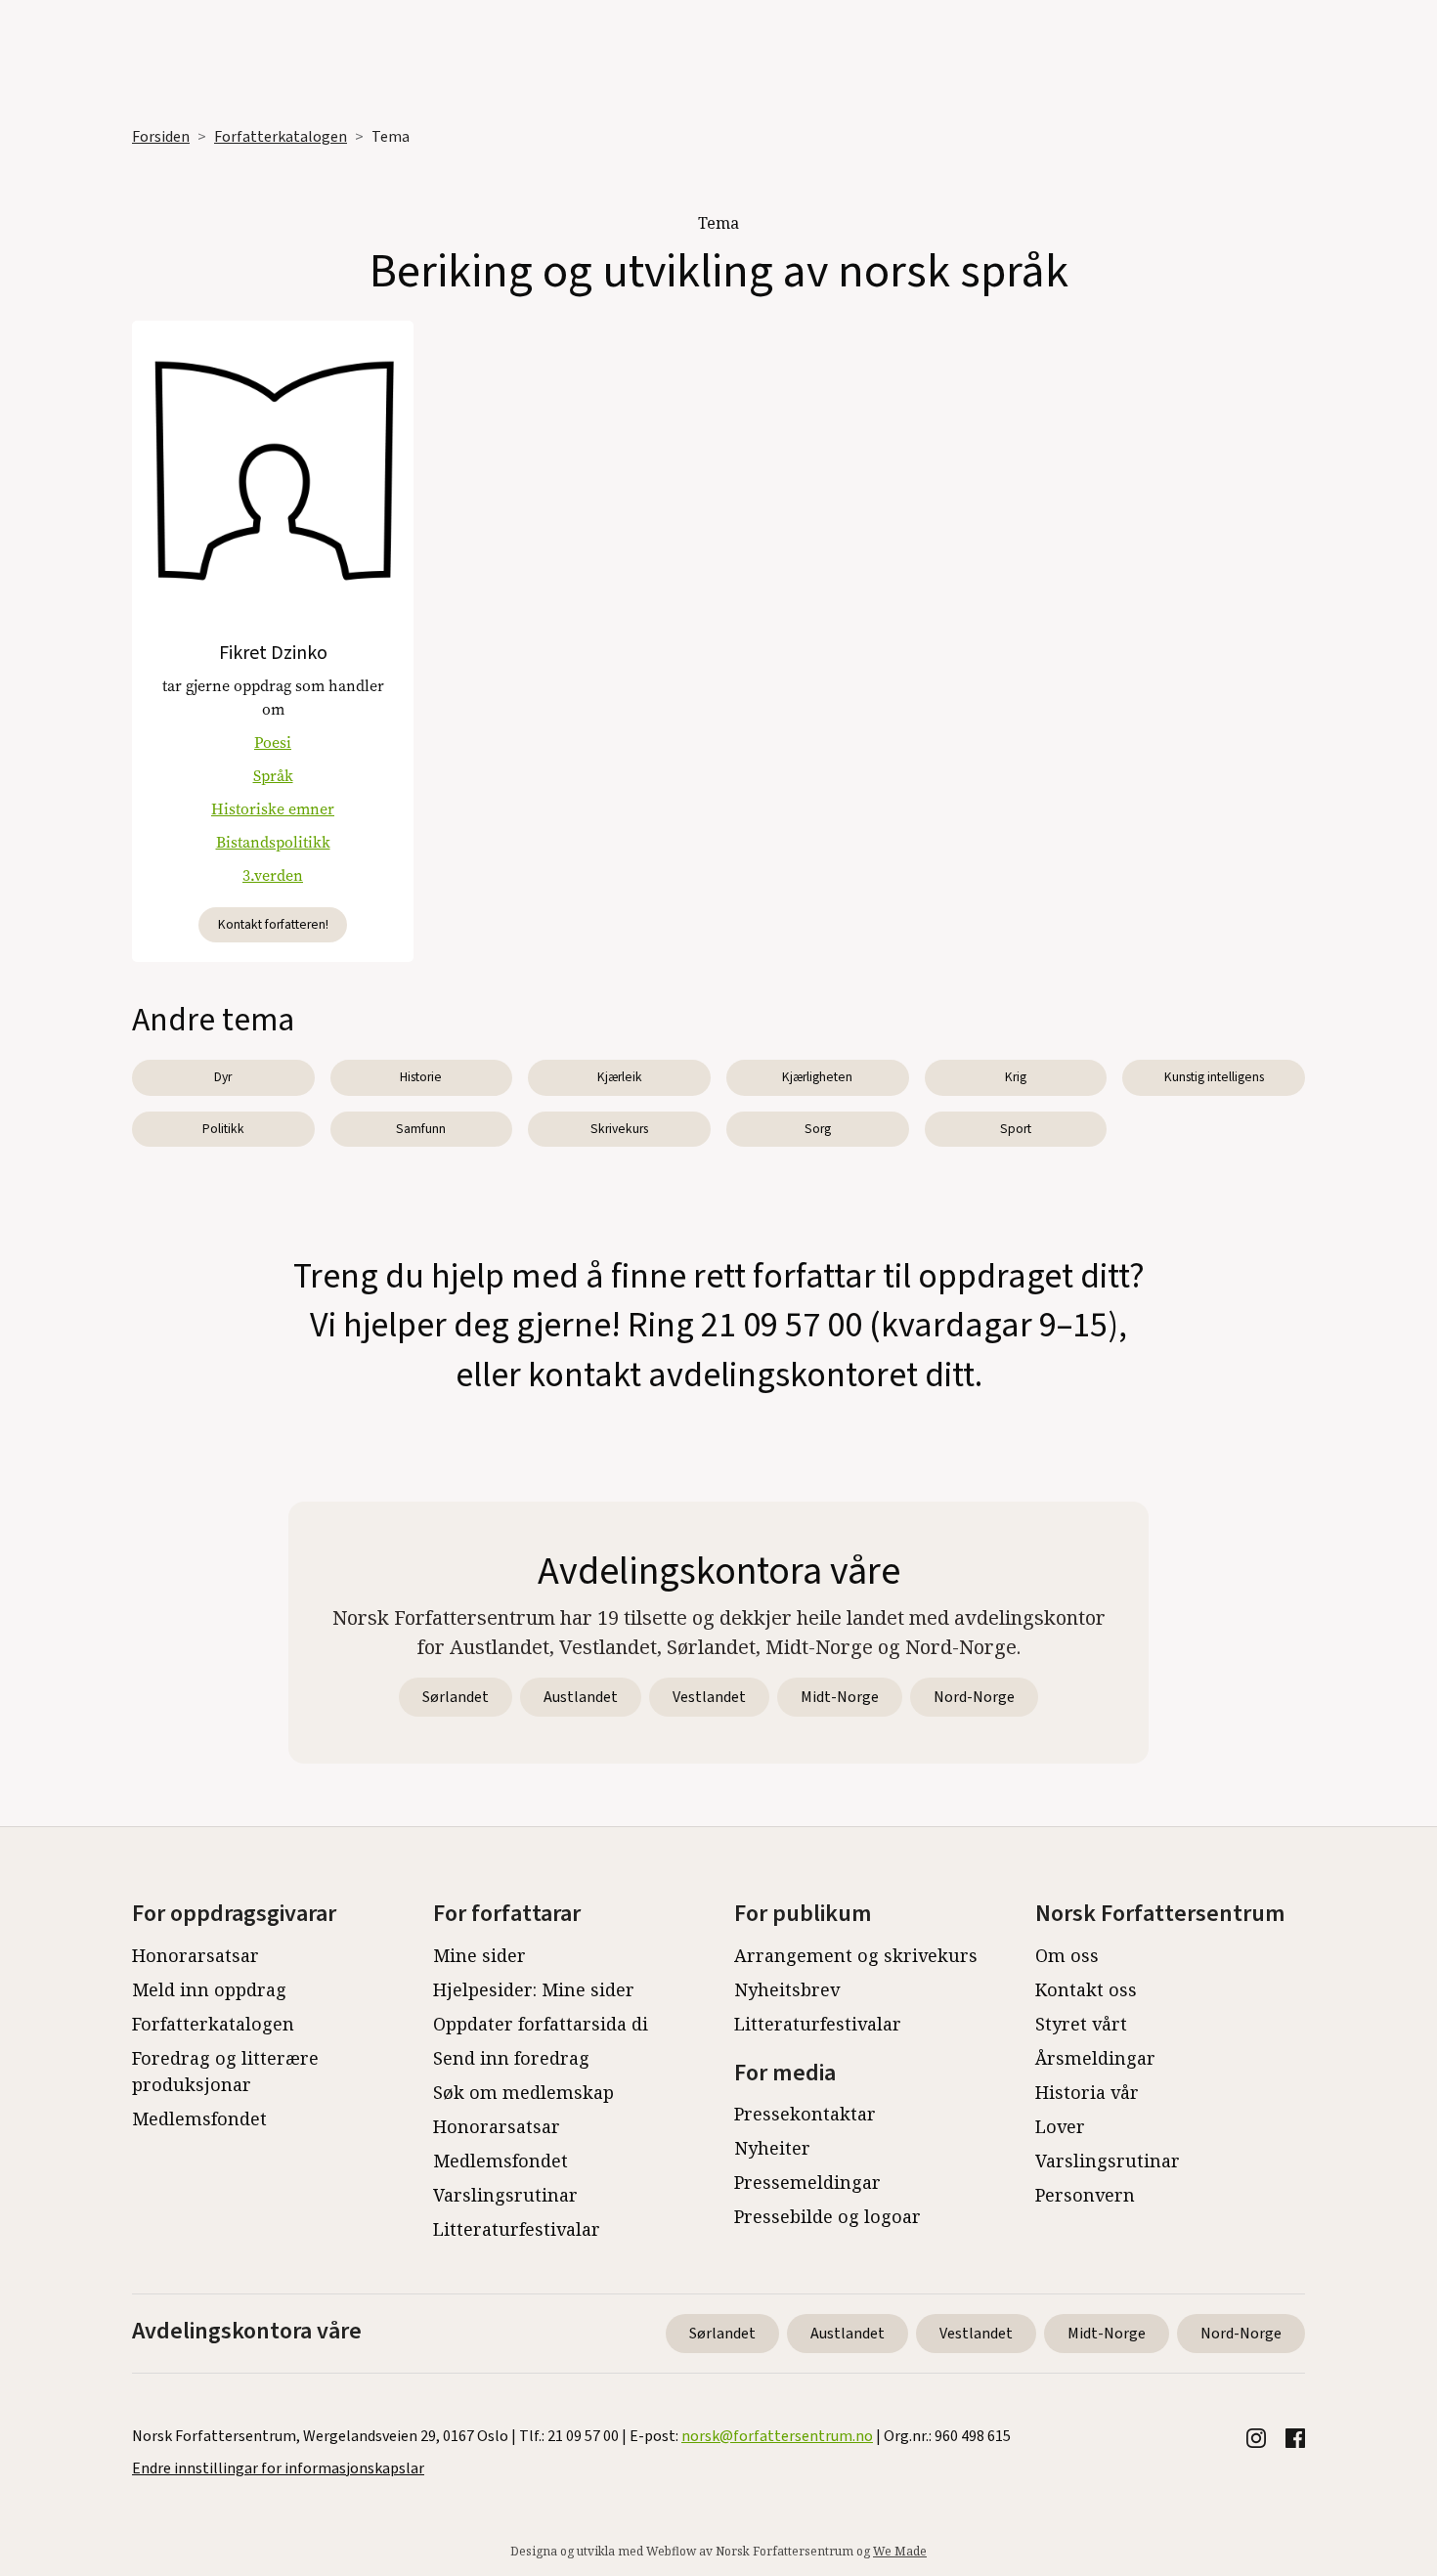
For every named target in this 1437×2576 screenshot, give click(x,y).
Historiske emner (273, 809)
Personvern (1085, 2195)
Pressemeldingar (807, 2182)
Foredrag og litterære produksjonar (225, 2071)
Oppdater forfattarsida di (541, 2024)
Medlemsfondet (199, 2118)
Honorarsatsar (196, 1955)
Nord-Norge (974, 1697)
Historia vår (1087, 2092)
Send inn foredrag (511, 2058)
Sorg (818, 1129)
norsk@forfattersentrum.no (777, 2436)
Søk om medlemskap (523, 2092)
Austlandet (581, 1697)
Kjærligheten (817, 1077)
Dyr (223, 1077)
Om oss (1067, 1955)
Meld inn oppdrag (209, 1989)
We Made (900, 2551)
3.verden (273, 875)
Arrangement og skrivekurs (856, 1955)
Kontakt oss (1086, 1989)
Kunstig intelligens (1214, 1077)
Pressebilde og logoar (827, 2216)
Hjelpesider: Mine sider (534, 1989)
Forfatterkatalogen (281, 137)
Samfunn (421, 1129)
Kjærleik (620, 1077)
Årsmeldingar (1095, 2058)
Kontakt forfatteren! (273, 924)
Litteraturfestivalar (517, 2229)
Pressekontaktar (805, 2114)
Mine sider (479, 1955)
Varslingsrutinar (505, 2195)
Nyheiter (772, 2148)
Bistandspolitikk (273, 842)
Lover (1060, 2126)
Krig (1016, 1077)
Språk (273, 776)
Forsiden (161, 137)
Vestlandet (709, 1697)
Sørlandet (456, 1697)
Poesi (273, 742)
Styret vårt (1081, 2024)
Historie (421, 1077)
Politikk (223, 1129)
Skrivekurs (619, 1129)
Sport (1016, 1129)
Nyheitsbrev (787, 1989)
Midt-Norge (840, 1697)
